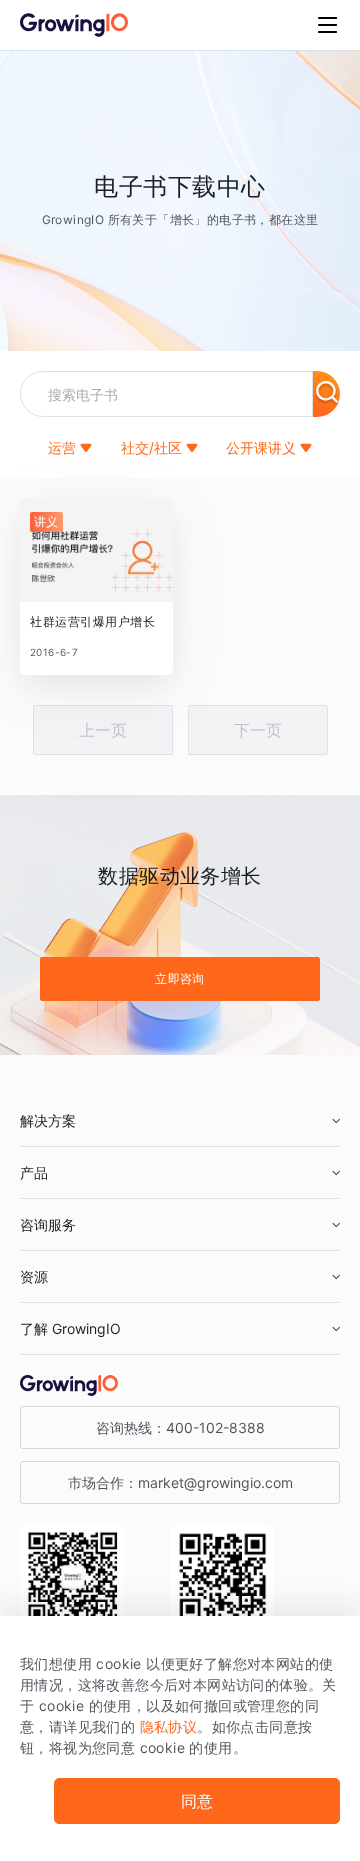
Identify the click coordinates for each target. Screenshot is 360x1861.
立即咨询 (180, 978)
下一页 (258, 730)
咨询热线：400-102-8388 (180, 1427)
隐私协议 (169, 1726)
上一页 (103, 730)
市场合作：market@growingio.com (180, 1482)
